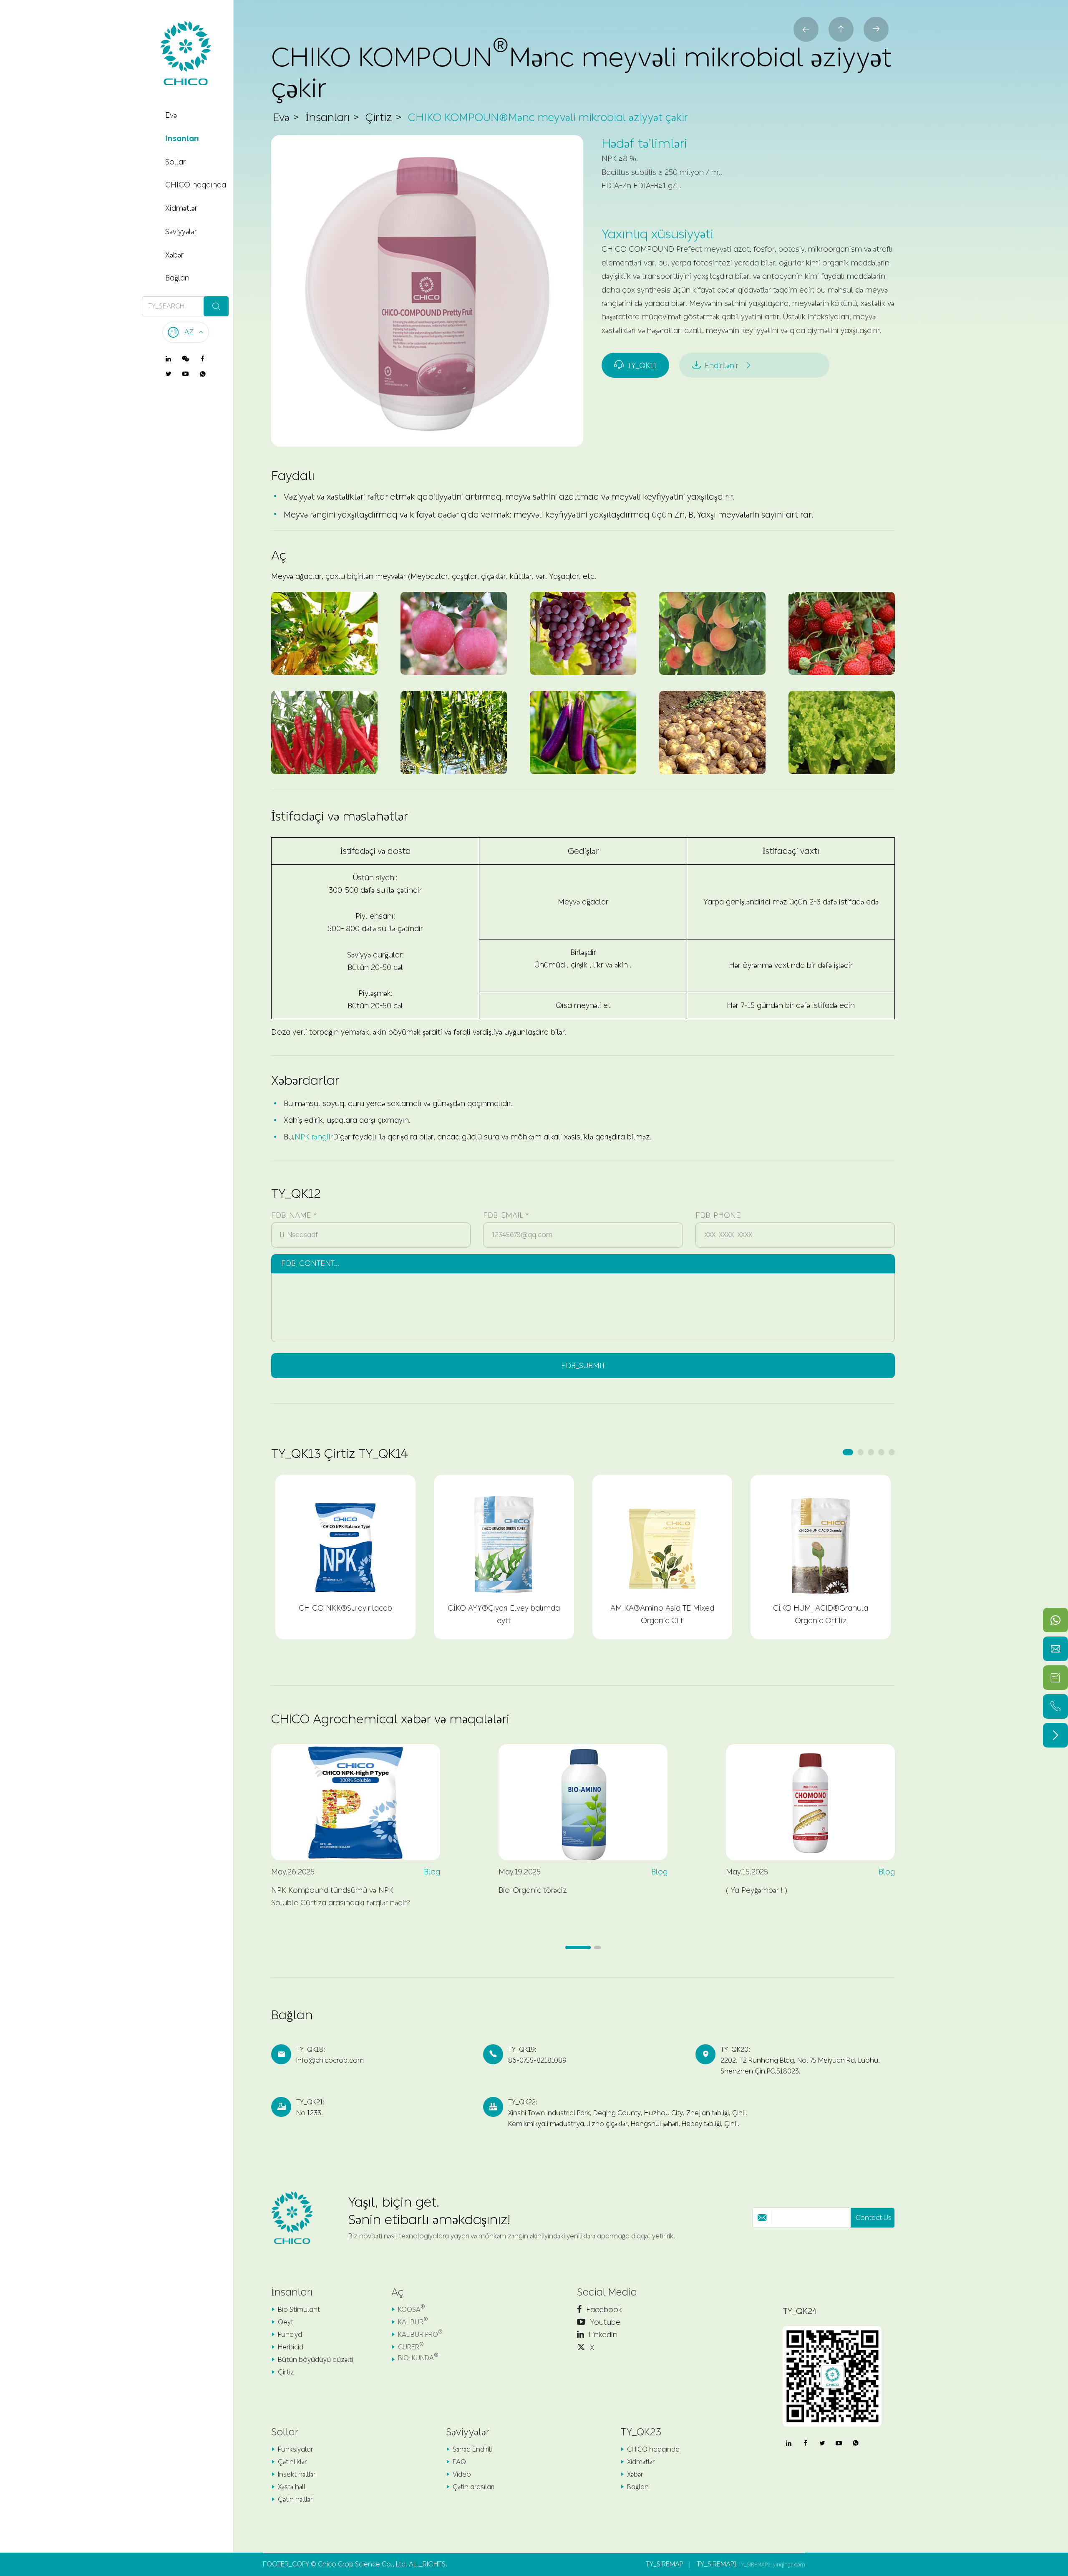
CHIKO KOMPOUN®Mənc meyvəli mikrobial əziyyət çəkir (548, 117)
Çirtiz (379, 117)
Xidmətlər (181, 208)
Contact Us (874, 2218)
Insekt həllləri (297, 2474)
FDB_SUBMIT (583, 1366)
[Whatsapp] (1055, 1620)
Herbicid (291, 2347)
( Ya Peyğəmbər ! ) (757, 1890)
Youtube (604, 2322)
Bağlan (177, 278)
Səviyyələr (181, 232)
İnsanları (182, 139)
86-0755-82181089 (537, 2060)
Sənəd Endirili (472, 2449)
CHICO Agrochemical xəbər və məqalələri (390, 1719)
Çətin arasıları (474, 2487)
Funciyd (290, 2335)
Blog (432, 1872)
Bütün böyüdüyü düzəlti (315, 2360)
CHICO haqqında (196, 185)
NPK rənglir (314, 1137)
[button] (848, 1452)
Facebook (603, 2310)
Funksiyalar (295, 2449)
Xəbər (174, 255)
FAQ (459, 2462)
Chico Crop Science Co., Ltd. (363, 2564)
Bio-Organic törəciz (533, 1890)
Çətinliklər (292, 2462)
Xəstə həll (292, 2487)
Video (462, 2474)
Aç (397, 2292)
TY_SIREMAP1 (717, 2564)
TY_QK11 (635, 365)
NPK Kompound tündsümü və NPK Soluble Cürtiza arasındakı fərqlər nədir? (341, 1897)
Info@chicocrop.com (330, 2060)
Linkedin (602, 2335)
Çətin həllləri (296, 2499)
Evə (171, 115)
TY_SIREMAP (664, 2564)
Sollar (175, 162)
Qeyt (286, 2322)
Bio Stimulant (299, 2310)
